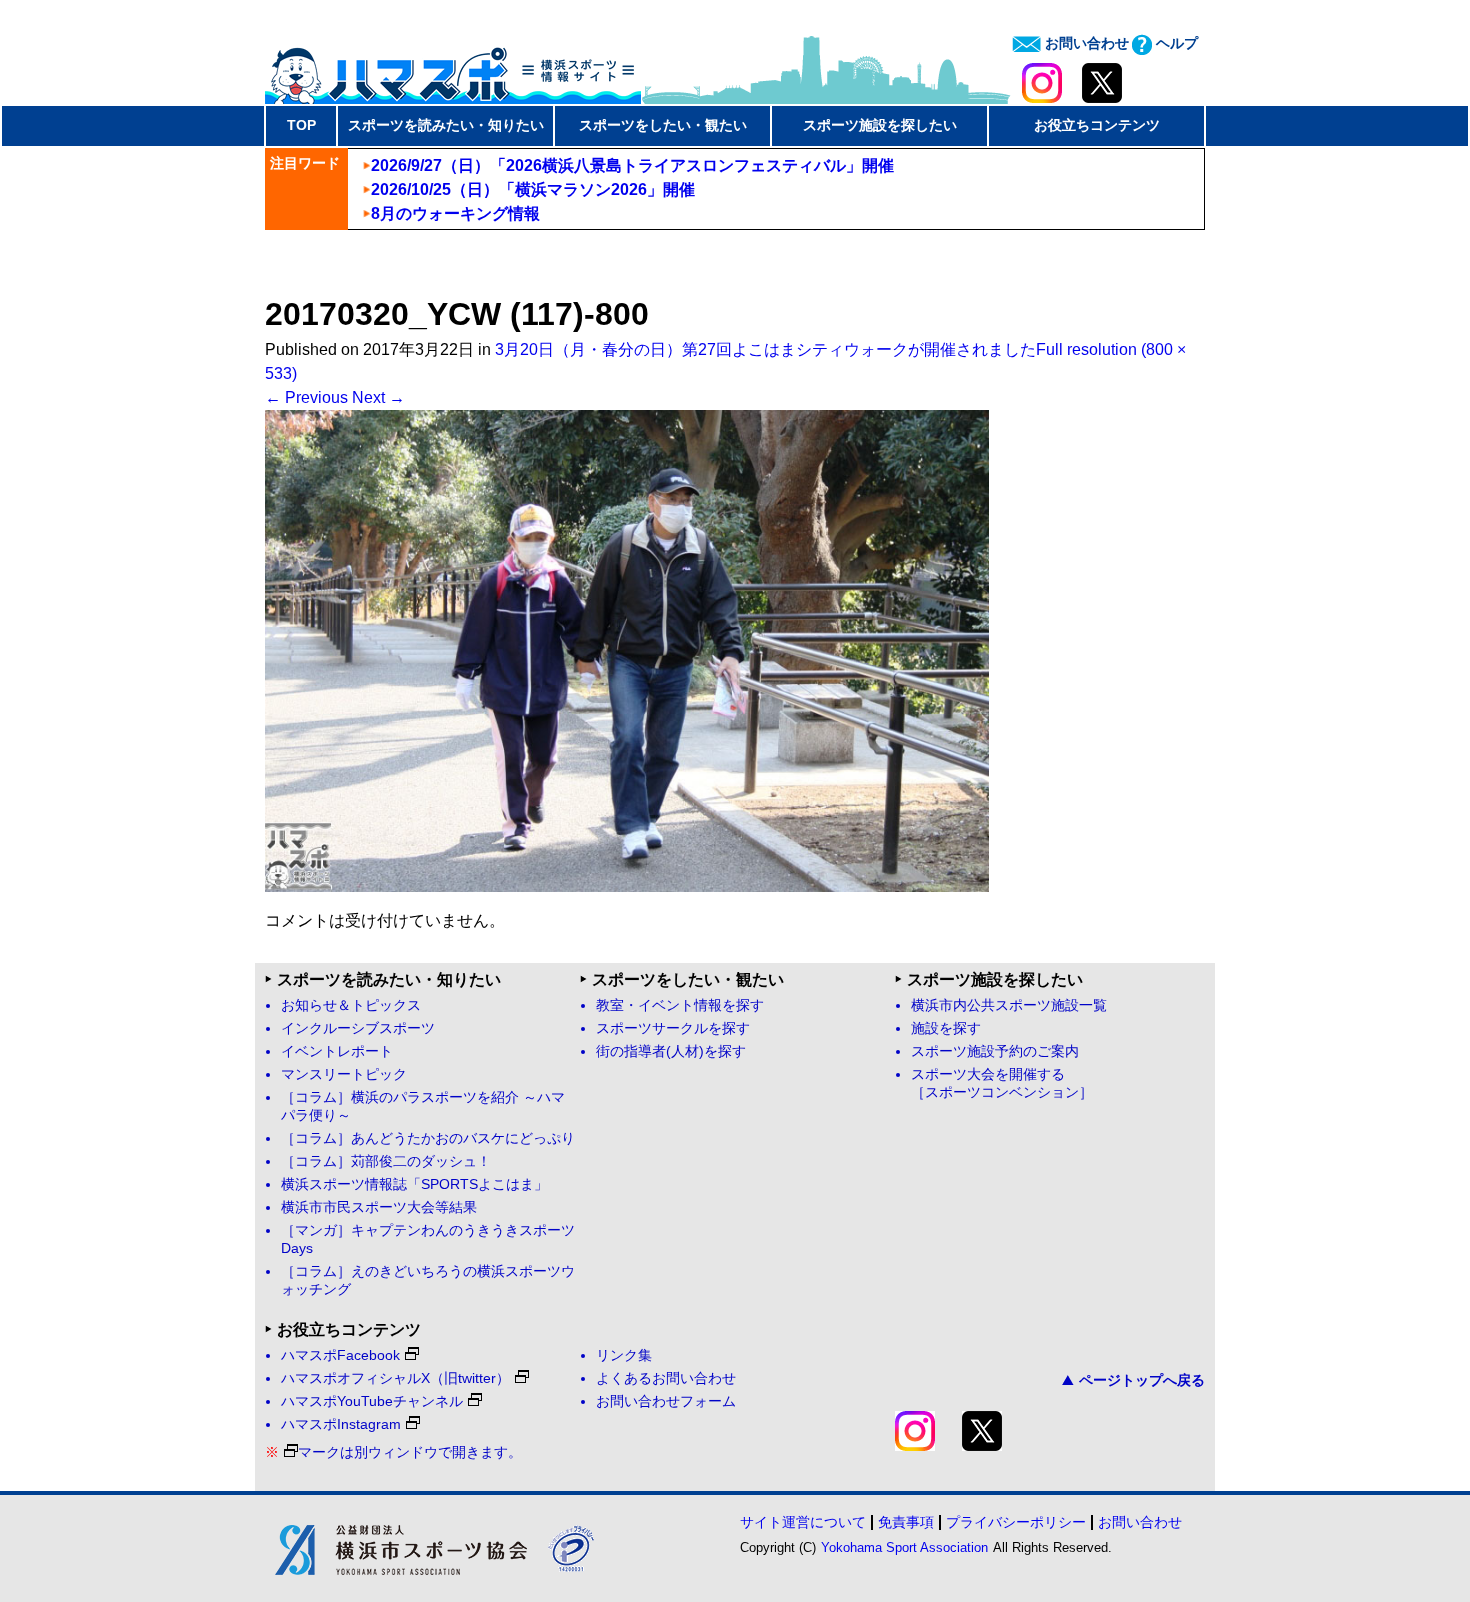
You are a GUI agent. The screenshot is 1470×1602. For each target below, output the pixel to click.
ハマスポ (453, 69)
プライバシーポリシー (1016, 1522)
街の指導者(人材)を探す (671, 1051)
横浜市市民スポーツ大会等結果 (379, 1207)
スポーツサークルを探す (673, 1028)
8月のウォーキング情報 (455, 213)
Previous (306, 397)
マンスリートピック (344, 1074)
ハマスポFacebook (340, 1355)
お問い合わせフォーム (666, 1401)
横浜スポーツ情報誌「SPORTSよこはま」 (414, 1184)
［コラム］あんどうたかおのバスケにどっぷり (428, 1138)
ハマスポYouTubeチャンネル (372, 1401)
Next (378, 397)
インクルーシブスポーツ (358, 1028)
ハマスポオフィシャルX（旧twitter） (395, 1378)
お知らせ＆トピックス (351, 1005)
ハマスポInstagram (341, 1424)
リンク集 (624, 1355)
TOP (301, 125)
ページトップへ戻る (1142, 1380)
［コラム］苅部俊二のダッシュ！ (386, 1161)
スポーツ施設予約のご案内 (995, 1051)
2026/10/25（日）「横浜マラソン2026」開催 (533, 189)
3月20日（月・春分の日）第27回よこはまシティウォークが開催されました (765, 349)
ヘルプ (1175, 43)
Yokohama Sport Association (904, 1547)
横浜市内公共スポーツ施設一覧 (1009, 1005)
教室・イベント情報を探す (680, 1005)
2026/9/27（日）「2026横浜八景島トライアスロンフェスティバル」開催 (632, 165)
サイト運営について (803, 1522)
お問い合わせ (1085, 43)
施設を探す (946, 1028)
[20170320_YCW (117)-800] (627, 886)
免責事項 (906, 1522)
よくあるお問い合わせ (666, 1378)
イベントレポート (337, 1051)
